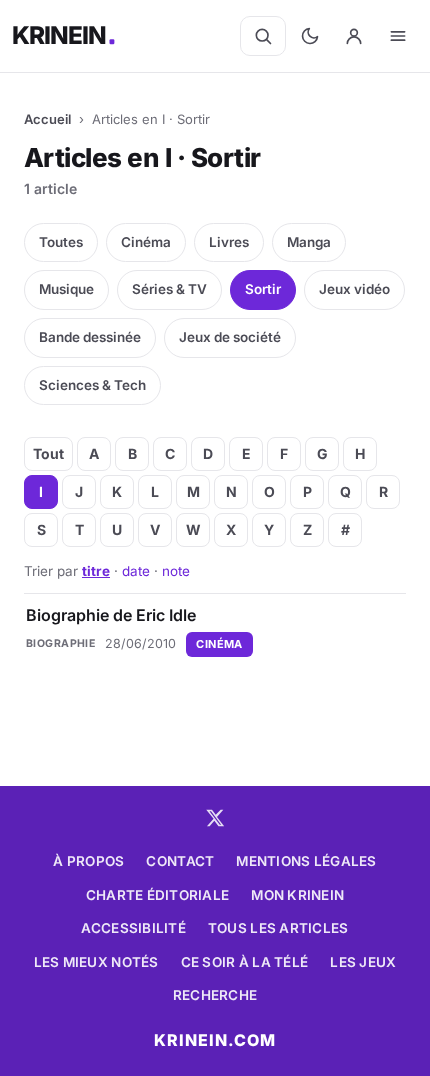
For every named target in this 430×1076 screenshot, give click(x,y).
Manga (309, 242)
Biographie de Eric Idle (111, 615)
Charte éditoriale (158, 895)
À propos (88, 861)
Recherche (215, 995)
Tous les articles (278, 928)
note (176, 571)
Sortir (263, 289)
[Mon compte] (354, 36)
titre (96, 571)
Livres (229, 242)
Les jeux (363, 962)
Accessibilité (133, 928)
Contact (180, 861)
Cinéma (146, 242)
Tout (48, 453)
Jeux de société (230, 337)
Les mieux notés (96, 962)
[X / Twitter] (215, 818)
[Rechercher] (263, 36)
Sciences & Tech (92, 385)
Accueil (47, 119)
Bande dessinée (90, 337)
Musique (66, 289)
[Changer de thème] (310, 36)
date (136, 571)
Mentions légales (306, 861)
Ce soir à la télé (245, 962)
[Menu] (398, 36)
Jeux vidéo (354, 289)
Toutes (61, 242)
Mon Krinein (297, 895)
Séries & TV (169, 289)
